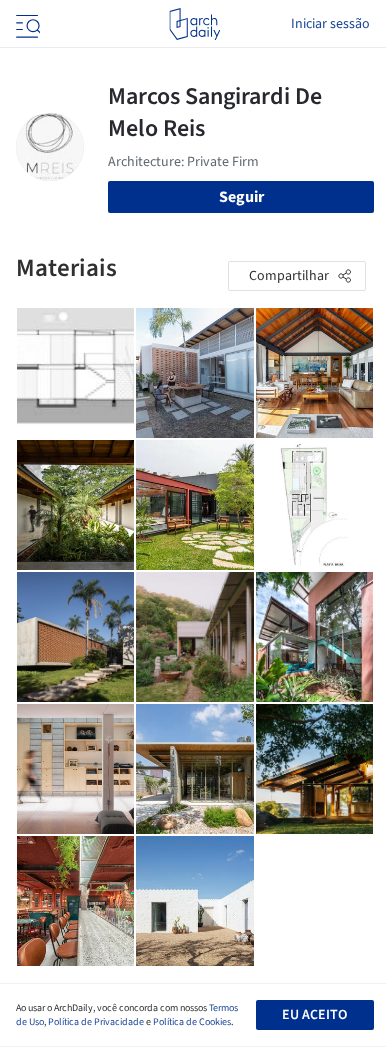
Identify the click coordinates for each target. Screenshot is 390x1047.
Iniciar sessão (330, 24)
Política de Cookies (192, 1022)
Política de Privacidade (96, 1022)
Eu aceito (314, 1015)
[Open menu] (26, 24)
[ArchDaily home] (194, 24)
